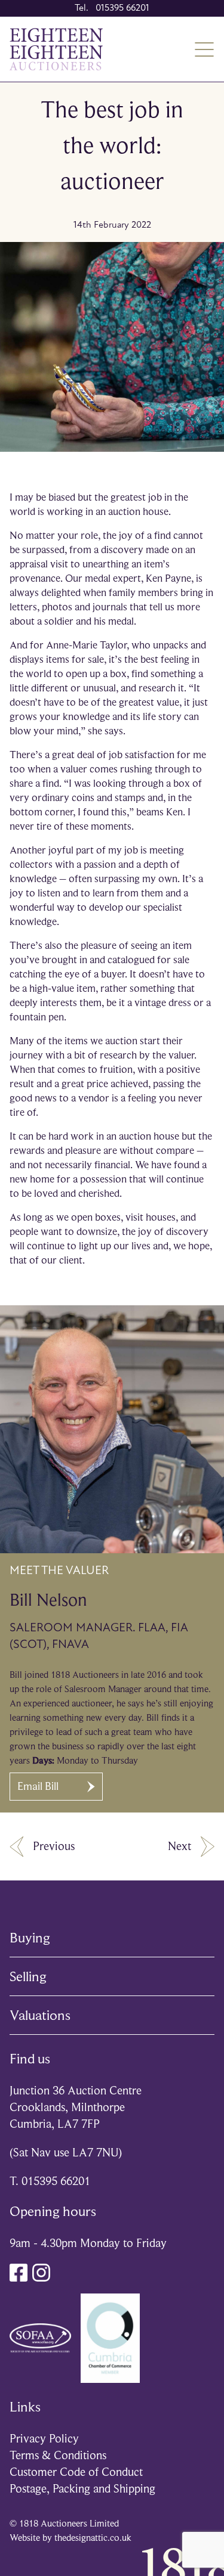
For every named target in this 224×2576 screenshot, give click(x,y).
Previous (54, 1846)
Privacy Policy (44, 2439)
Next (179, 1846)
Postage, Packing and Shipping (82, 2489)
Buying (30, 1938)
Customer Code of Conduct (76, 2472)
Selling (28, 1976)
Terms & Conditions (58, 2455)
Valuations (40, 2015)
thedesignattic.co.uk (93, 2538)
